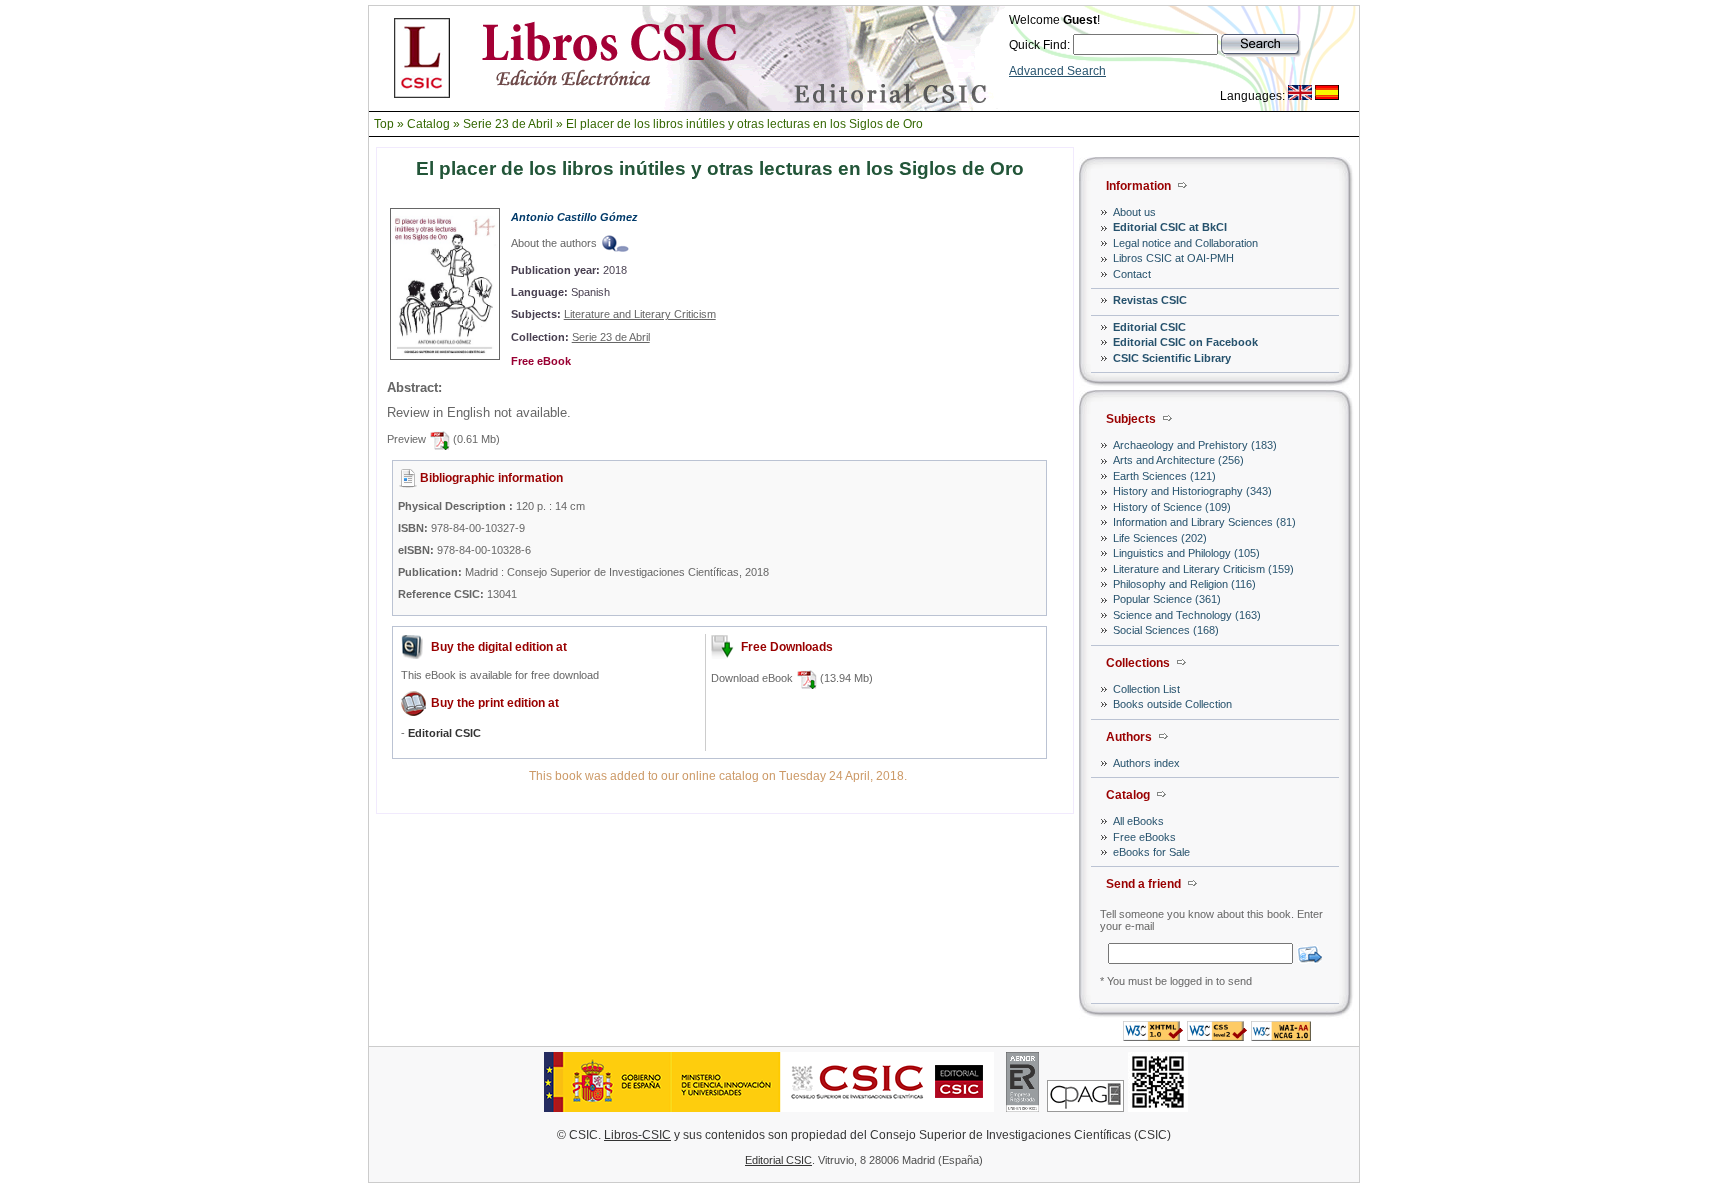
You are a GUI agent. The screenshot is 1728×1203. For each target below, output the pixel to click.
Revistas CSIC (1150, 300)
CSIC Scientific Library (1172, 358)
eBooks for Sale (1151, 852)
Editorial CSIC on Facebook (1185, 342)
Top (384, 124)
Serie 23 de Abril (508, 124)
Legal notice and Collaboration (1185, 243)
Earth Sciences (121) (1164, 476)
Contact (1132, 274)
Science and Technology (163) (1187, 615)
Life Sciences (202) (1160, 538)
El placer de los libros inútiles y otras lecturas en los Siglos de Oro (744, 124)
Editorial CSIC (1149, 327)
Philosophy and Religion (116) (1184, 584)
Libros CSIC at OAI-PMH (1173, 258)
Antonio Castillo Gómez (574, 217)
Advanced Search (1057, 71)
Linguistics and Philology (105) (1186, 553)
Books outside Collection (1172, 704)
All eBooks (1138, 821)
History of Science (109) (1172, 507)
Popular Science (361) (1167, 599)
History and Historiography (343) (1192, 491)
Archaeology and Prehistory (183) (1195, 445)
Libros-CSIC (637, 1135)
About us (1134, 212)
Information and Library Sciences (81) (1204, 522)
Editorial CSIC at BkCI (1170, 227)
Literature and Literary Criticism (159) (1203, 569)
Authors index (1146, 763)
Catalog (428, 124)
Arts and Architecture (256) (1178, 460)
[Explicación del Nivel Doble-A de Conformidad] (1281, 1035)
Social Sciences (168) (1166, 630)
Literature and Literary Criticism (640, 314)
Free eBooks (1144, 837)
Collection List (1146, 689)
